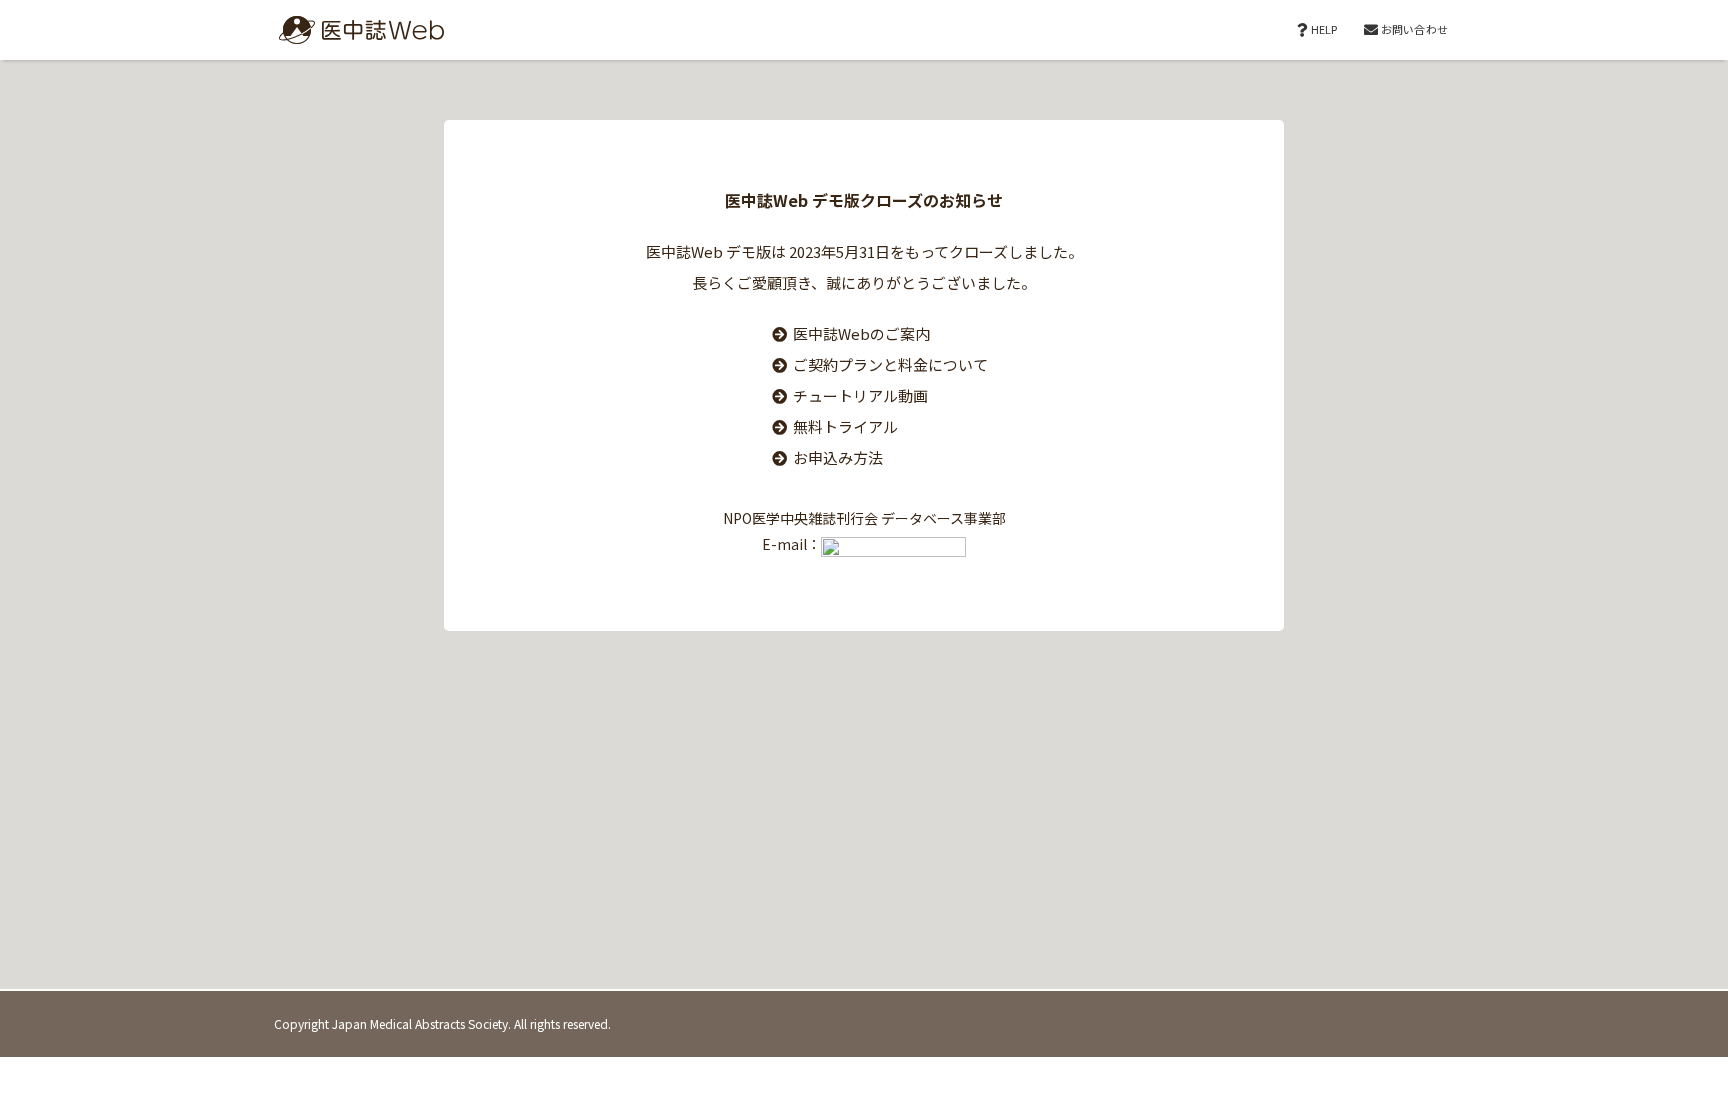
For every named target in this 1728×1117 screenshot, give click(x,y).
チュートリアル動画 (860, 395)
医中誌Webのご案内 (861, 333)
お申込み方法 (838, 457)
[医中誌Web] (354, 30)
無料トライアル (845, 426)
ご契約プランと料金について (890, 364)
